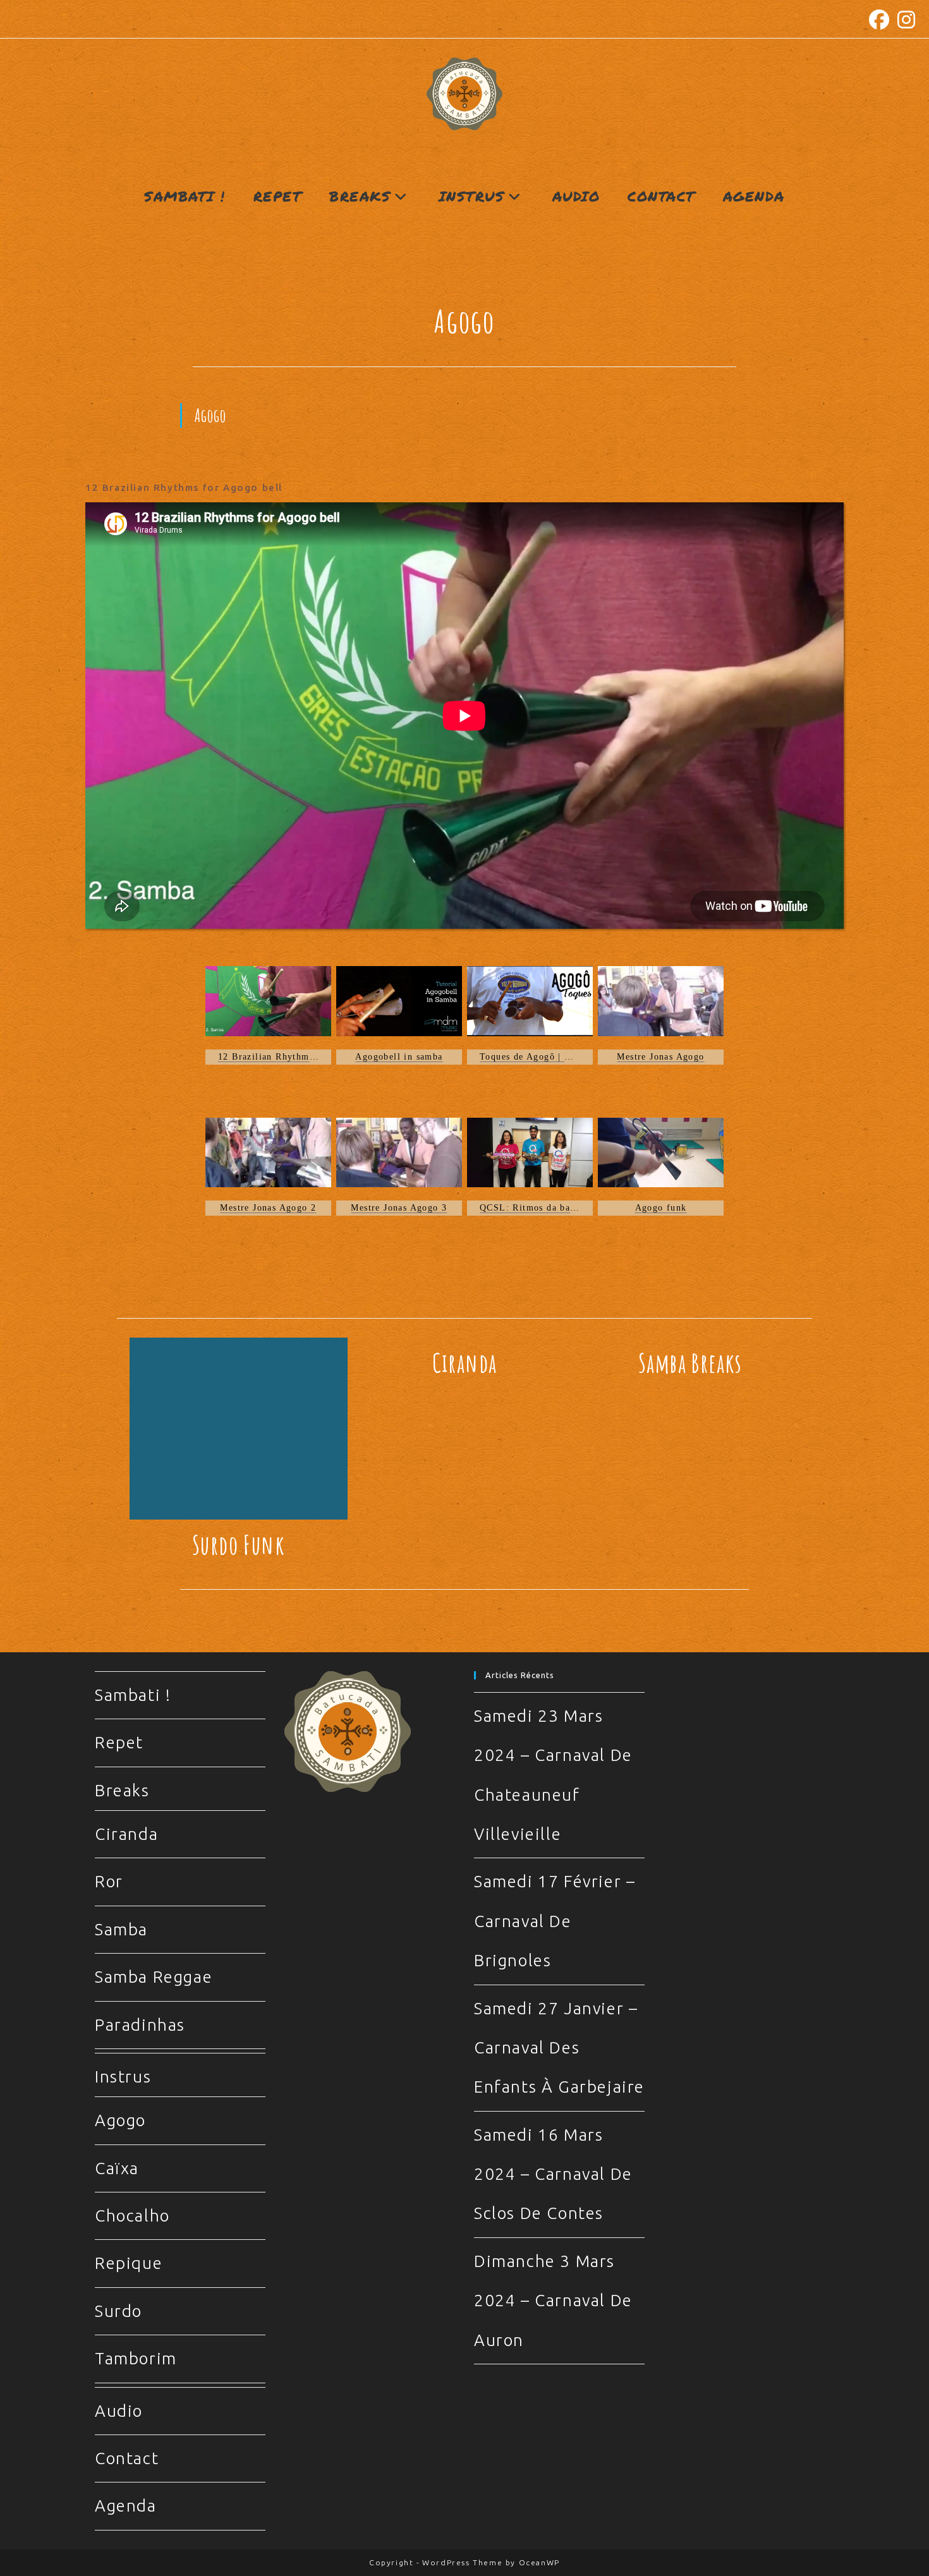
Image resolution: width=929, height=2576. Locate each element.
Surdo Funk (239, 1545)
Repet (119, 1742)
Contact (127, 2458)
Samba (121, 1929)
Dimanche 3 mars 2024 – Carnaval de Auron (553, 2301)
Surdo (118, 2311)
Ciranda (465, 1363)
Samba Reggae (154, 1977)
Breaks (122, 1790)
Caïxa (117, 2168)
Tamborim (136, 2358)
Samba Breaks (690, 1363)
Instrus (123, 2077)
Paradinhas (140, 2025)
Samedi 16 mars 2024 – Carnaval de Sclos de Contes (553, 2174)
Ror (109, 1881)
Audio (119, 2411)
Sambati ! (133, 1695)
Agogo (120, 2120)
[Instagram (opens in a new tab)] (905, 20)
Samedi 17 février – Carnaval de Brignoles (555, 1921)
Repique (129, 2263)
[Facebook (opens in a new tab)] (880, 20)
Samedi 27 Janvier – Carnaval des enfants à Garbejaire (559, 2048)
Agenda (126, 2506)
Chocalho (132, 2216)
